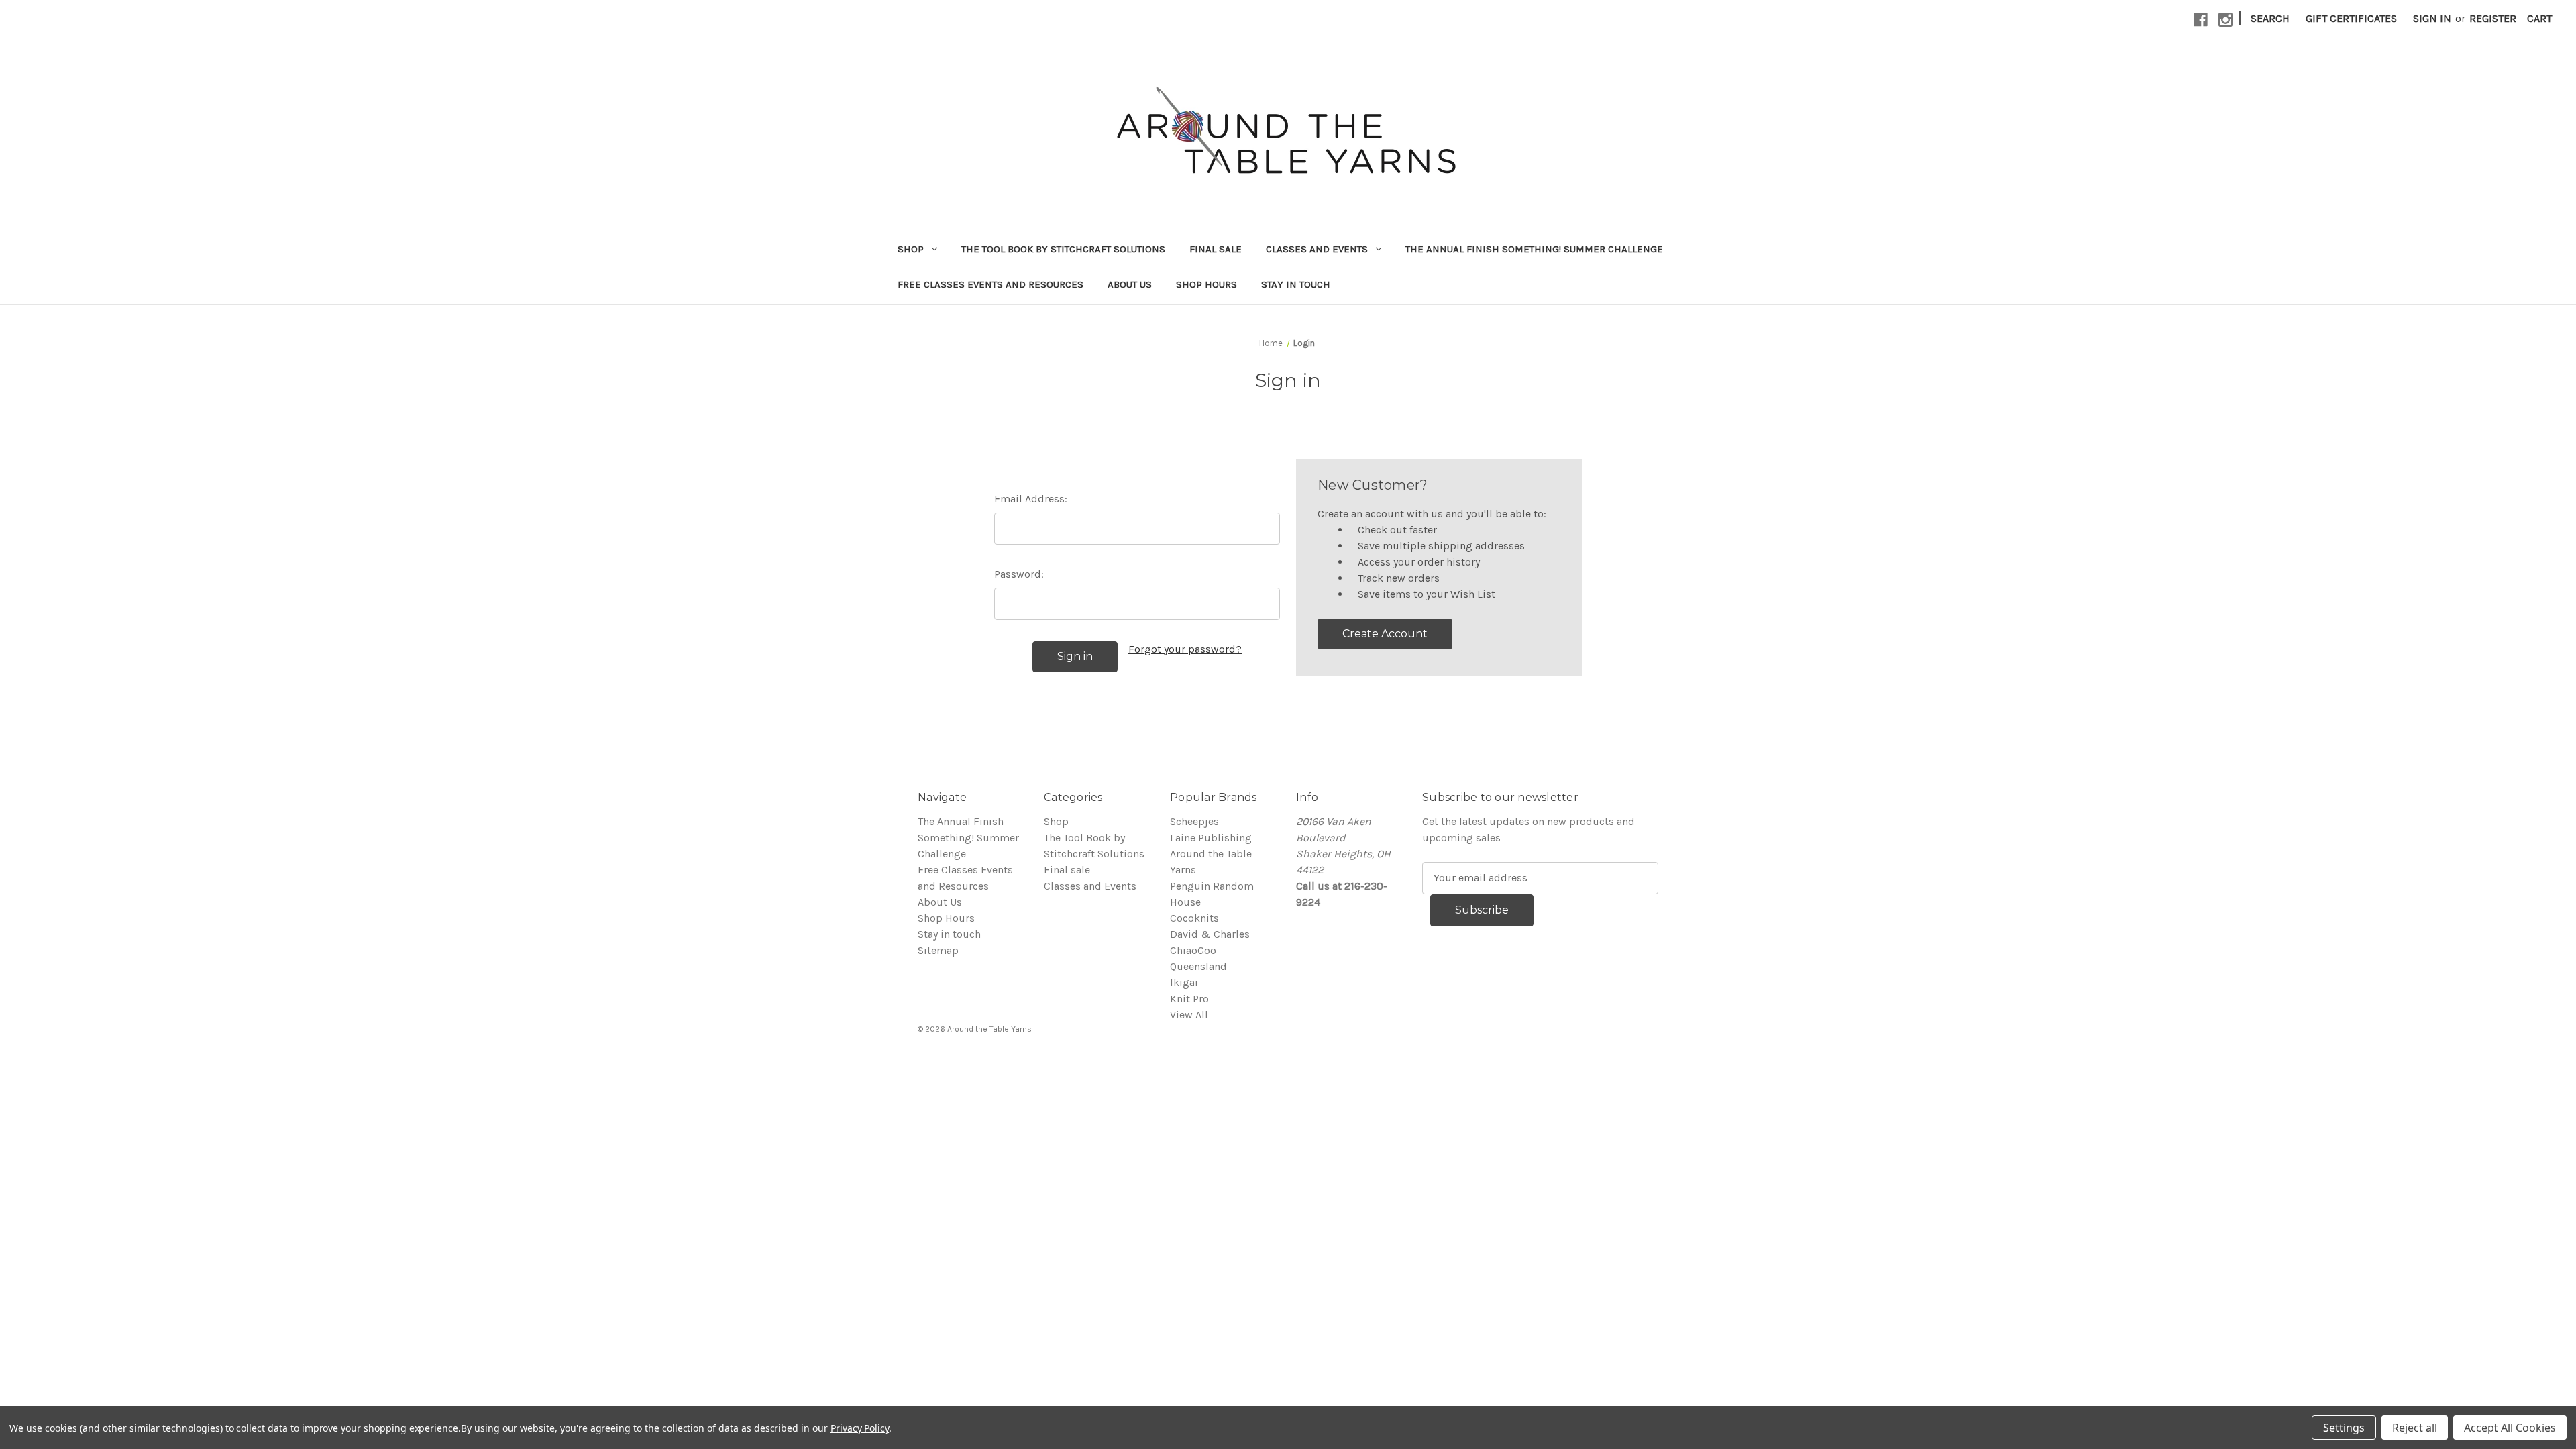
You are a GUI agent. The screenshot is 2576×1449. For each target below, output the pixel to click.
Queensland (1198, 966)
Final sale (1216, 249)
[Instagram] (2225, 20)
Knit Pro (1189, 999)
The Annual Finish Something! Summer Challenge (1534, 249)
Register (2493, 18)
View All (1189, 1015)
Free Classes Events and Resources (990, 284)
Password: (1019, 574)
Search (2270, 18)
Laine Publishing (1211, 838)
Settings (2344, 1428)
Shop (911, 249)
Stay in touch (1296, 284)
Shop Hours (1206, 284)
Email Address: (1031, 499)
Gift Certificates (2351, 18)
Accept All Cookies (2510, 1428)
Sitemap (938, 950)
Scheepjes (1194, 821)
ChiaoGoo (1193, 950)
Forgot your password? (1185, 649)
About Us (1130, 284)
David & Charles (1210, 934)
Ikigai (1184, 982)
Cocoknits (1194, 918)
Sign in (2432, 18)
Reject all (2415, 1428)
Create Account (1385, 634)
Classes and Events (1317, 249)
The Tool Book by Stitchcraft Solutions (1063, 249)
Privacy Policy (860, 1428)
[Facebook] (2201, 20)
